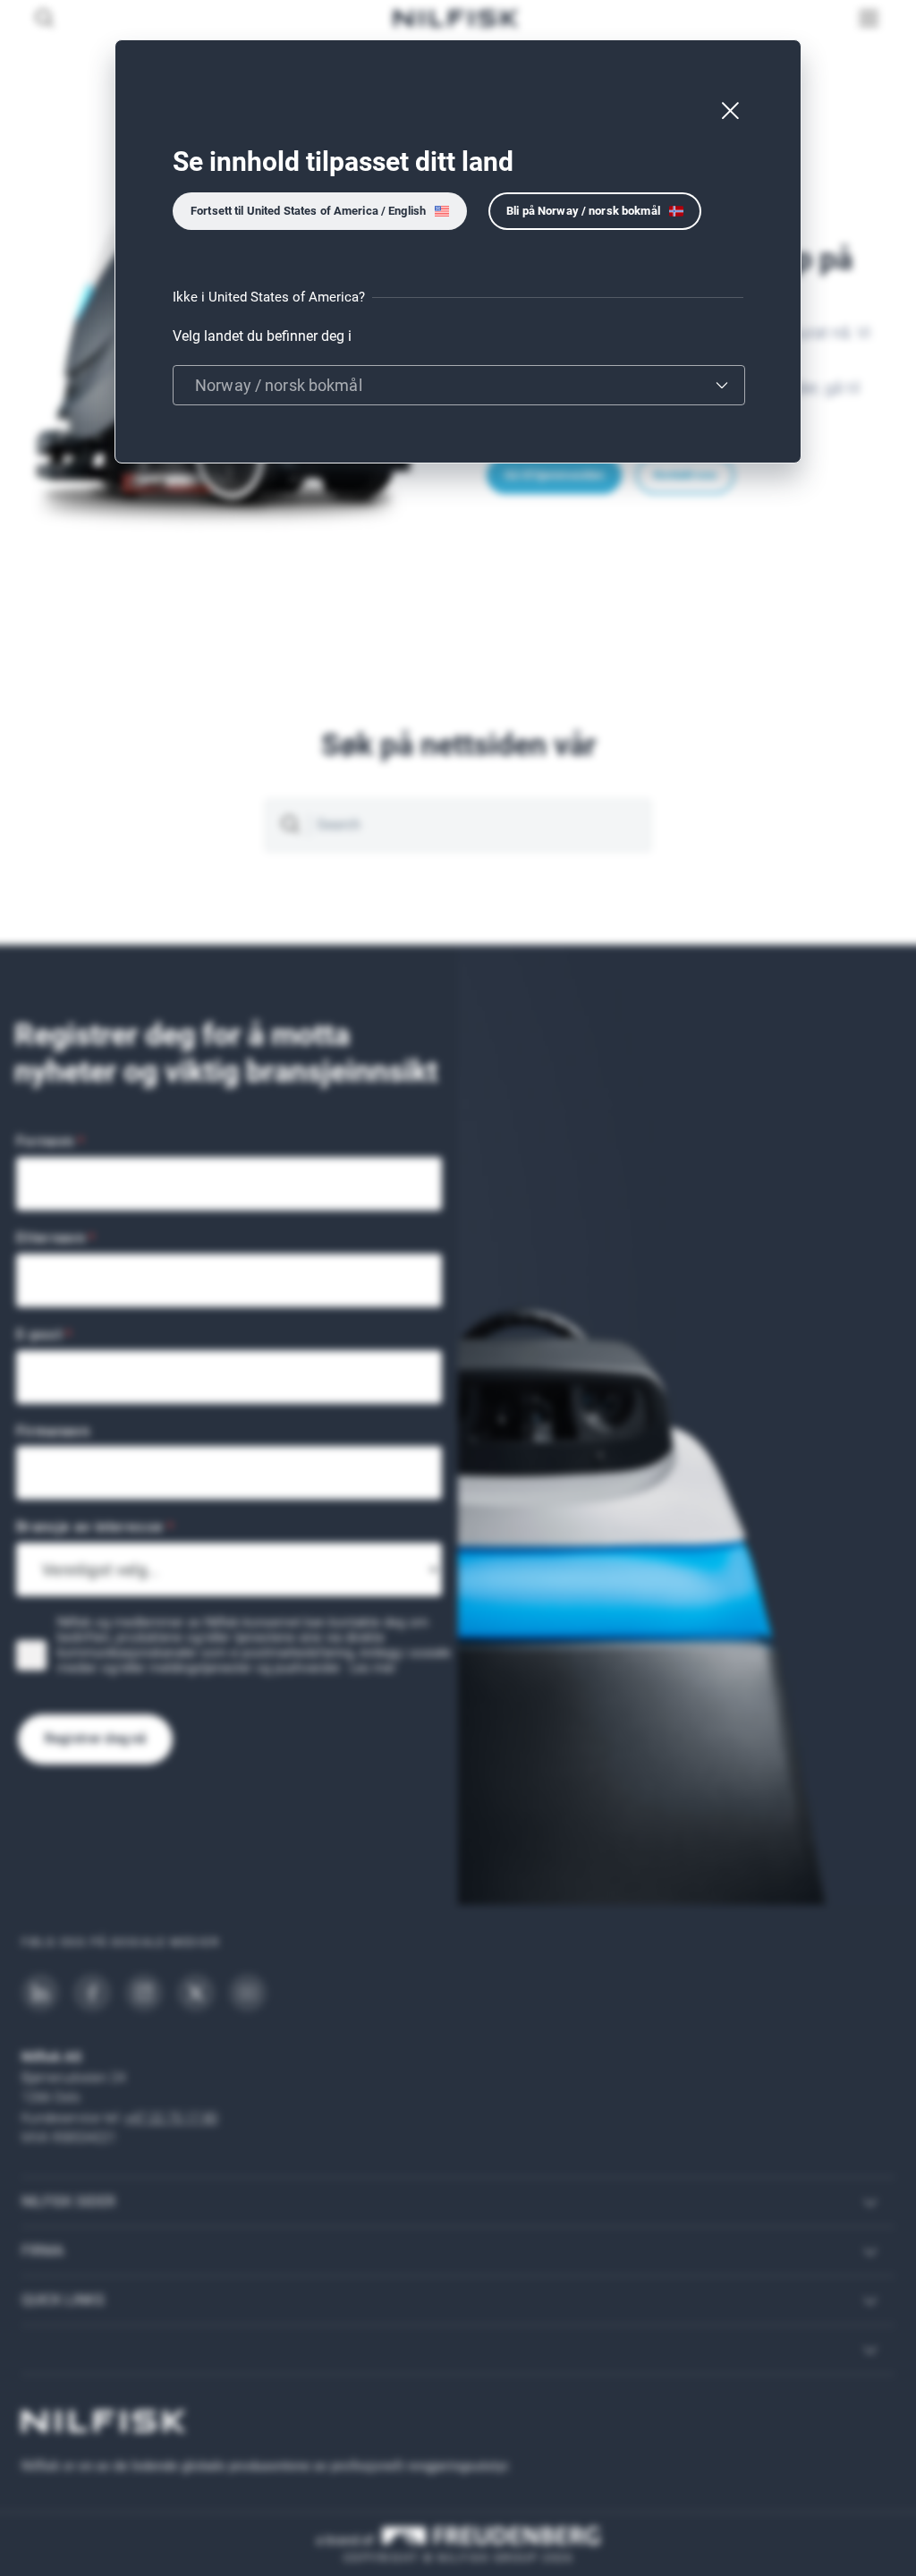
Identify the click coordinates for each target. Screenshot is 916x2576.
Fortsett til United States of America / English (308, 211)
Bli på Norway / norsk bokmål (583, 211)
